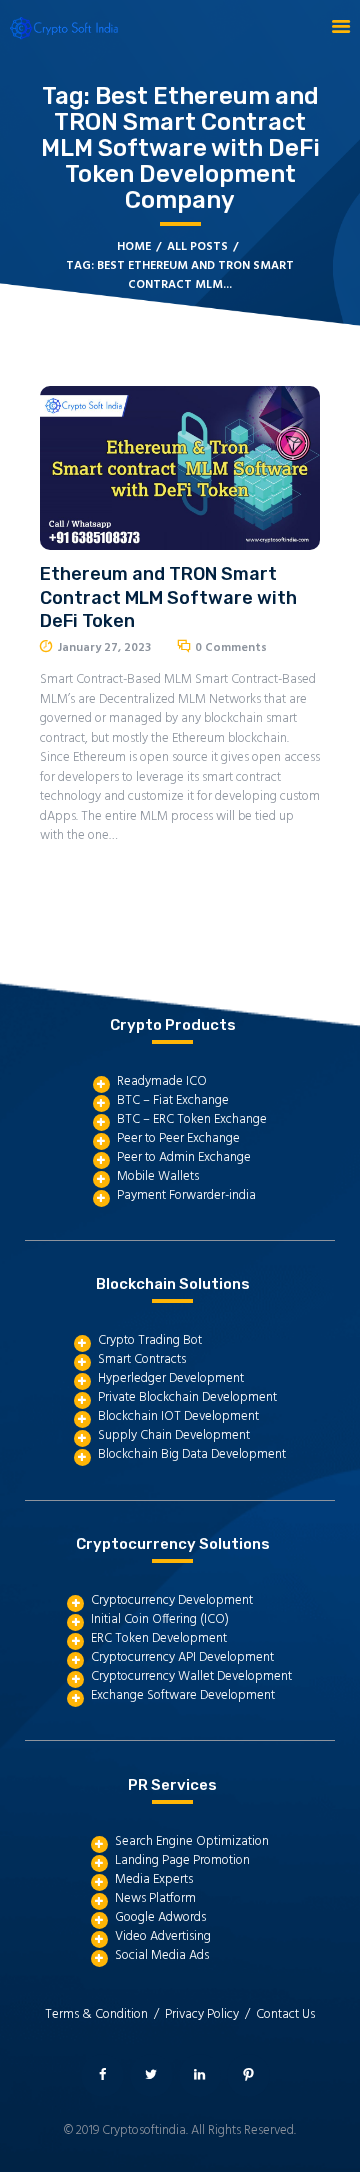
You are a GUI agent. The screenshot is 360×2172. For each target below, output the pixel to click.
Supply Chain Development (174, 1435)
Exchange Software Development (183, 1695)
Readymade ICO (162, 1081)
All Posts (197, 247)
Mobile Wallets (158, 1176)
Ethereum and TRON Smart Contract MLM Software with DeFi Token (168, 597)
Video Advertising (163, 1936)
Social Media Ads (162, 1955)
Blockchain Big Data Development (192, 1454)
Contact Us (285, 2014)
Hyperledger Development (171, 1378)
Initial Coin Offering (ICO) (160, 1619)
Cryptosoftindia (144, 2130)
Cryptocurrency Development (172, 1600)
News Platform (155, 1898)
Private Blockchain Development (187, 1397)
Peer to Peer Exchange (178, 1138)
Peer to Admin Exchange (184, 1157)
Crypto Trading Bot (150, 1340)
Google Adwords (160, 1917)
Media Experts (154, 1879)
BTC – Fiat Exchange (173, 1100)
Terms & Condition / (105, 2014)
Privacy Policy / (210, 2014)
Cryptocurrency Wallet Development (191, 1676)
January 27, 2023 (104, 648)
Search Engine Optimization (192, 1841)
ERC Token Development (159, 1638)
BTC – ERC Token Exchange (192, 1119)
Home (134, 247)
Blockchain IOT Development (178, 1416)
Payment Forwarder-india (186, 1195)
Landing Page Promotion (182, 1860)
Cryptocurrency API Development (182, 1657)
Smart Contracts (142, 1359)
